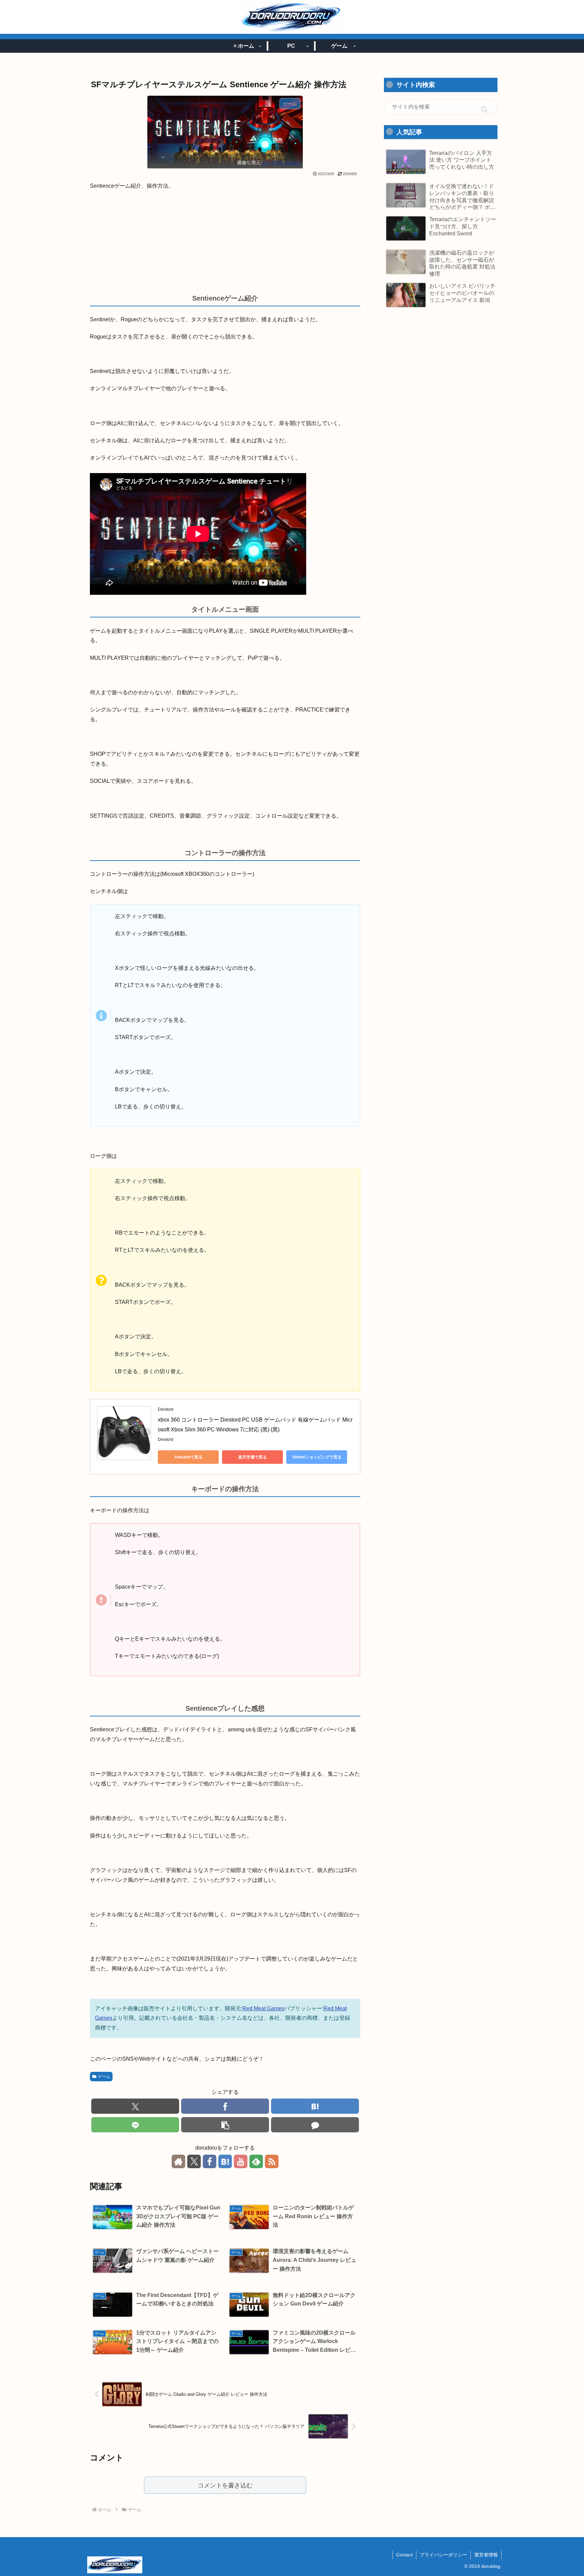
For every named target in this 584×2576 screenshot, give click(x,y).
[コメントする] (315, 2125)
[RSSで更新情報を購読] (272, 2161)
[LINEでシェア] (135, 2125)
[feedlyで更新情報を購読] (256, 2161)
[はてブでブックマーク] (315, 2106)
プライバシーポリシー (443, 2555)
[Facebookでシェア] (225, 2106)
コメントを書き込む (225, 2485)
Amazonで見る (188, 1457)
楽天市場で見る (252, 1457)
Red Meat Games (281, 163)
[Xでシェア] (135, 2106)
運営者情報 (486, 2555)
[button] (225, 2125)
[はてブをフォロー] (225, 2161)
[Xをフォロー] (194, 2161)
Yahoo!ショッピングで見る (317, 1457)
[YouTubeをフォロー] (241, 2161)
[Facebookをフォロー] (210, 2161)
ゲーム (104, 2077)
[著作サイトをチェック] (178, 2161)
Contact (404, 2555)
